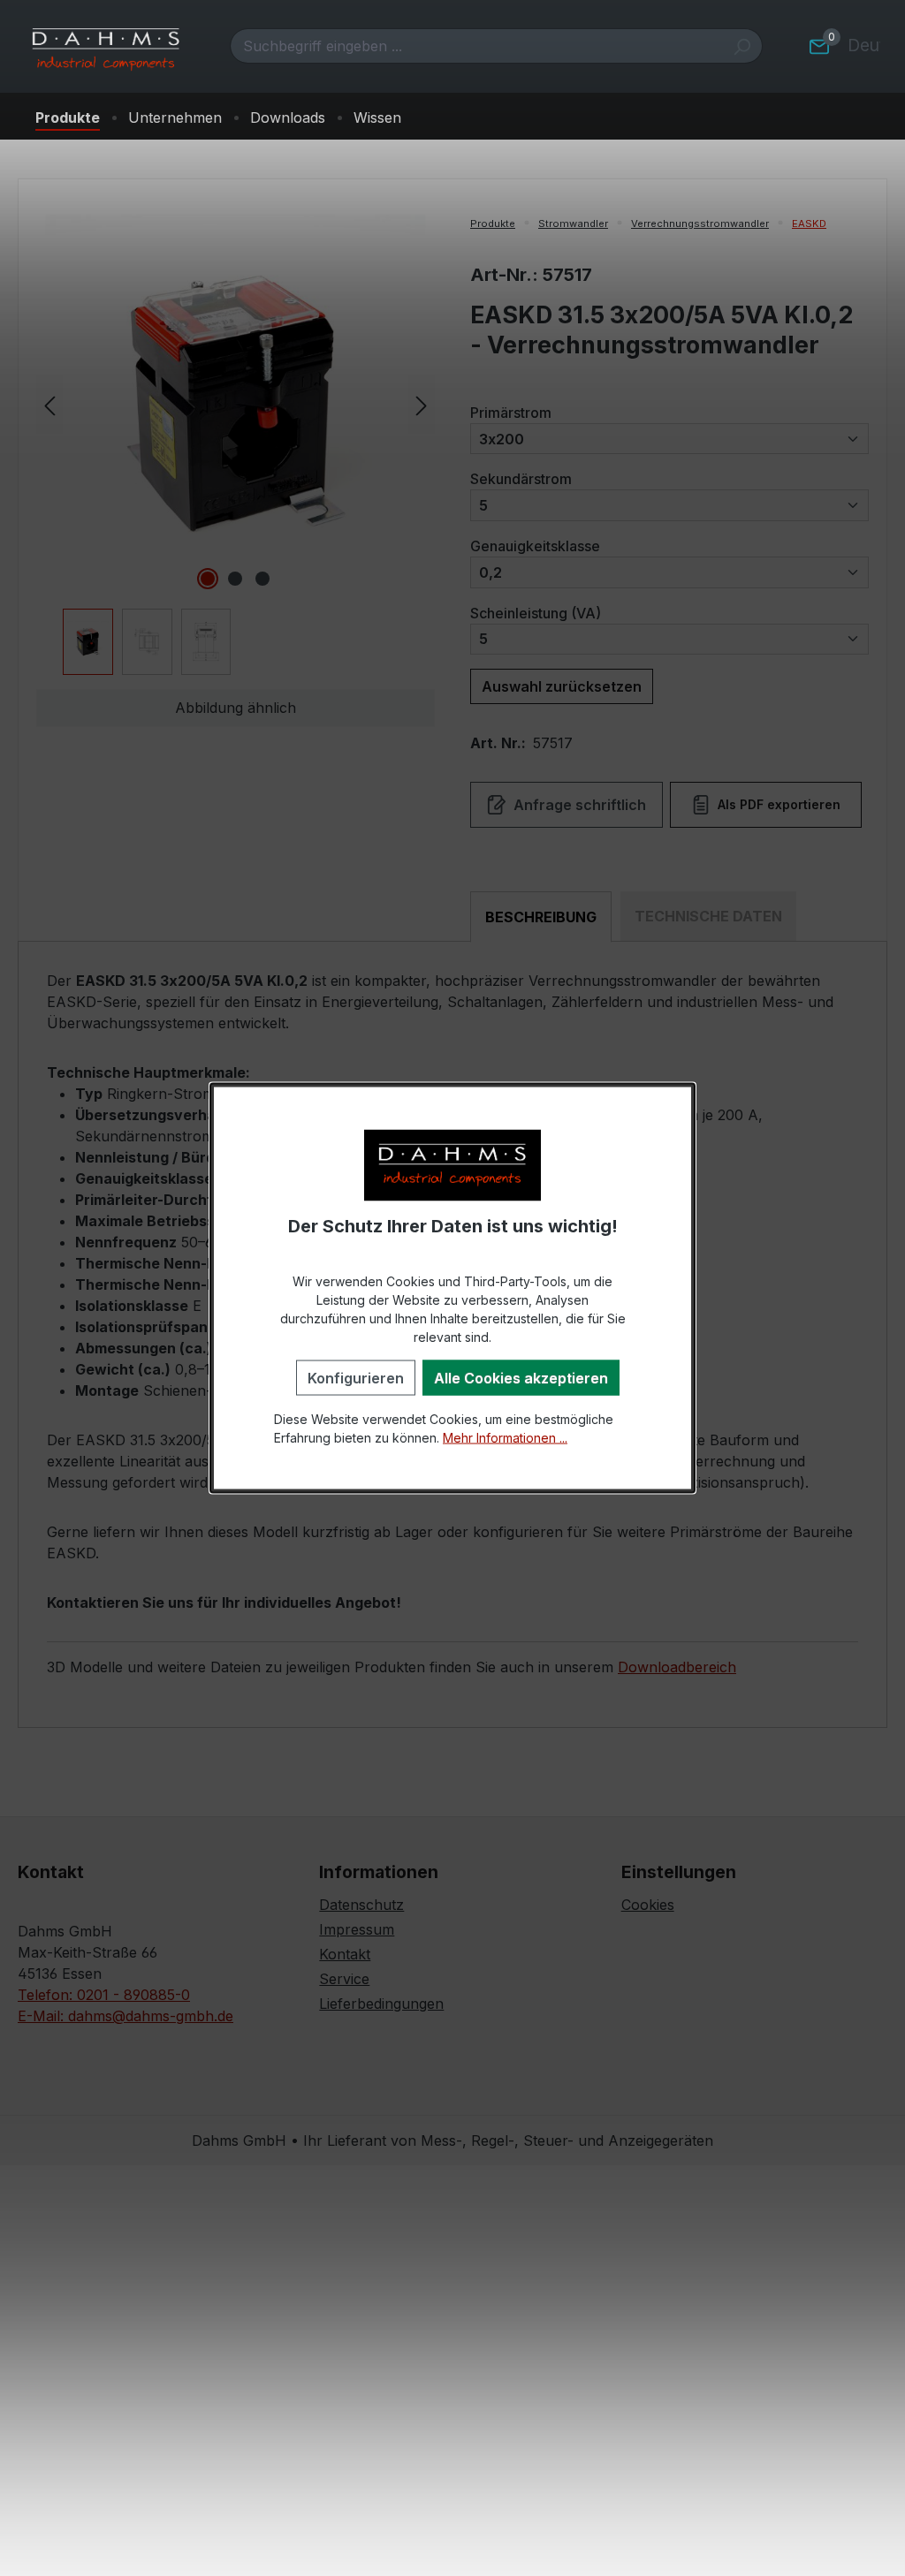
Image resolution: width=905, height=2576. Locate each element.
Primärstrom (511, 412)
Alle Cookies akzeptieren (521, 1377)
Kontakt (345, 1954)
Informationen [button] (379, 1872)
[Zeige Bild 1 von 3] (208, 579)
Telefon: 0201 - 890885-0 (104, 1995)
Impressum (357, 1929)
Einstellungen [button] (679, 1872)
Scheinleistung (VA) (536, 613)
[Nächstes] (422, 404)
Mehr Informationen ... (505, 1437)
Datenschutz (361, 1905)
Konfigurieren (356, 1377)
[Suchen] (742, 46)
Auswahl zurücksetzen (562, 686)
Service (344, 1979)
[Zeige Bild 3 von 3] (262, 579)
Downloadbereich (677, 1667)
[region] (236, 445)
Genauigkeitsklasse (535, 546)
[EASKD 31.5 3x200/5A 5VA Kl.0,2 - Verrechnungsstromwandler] (235, 405)
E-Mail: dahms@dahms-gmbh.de (125, 2016)
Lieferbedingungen (381, 2004)
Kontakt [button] (51, 1872)
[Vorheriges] (49, 404)
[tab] (541, 917)
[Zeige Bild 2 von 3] (235, 579)
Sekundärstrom (521, 478)
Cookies (648, 1905)
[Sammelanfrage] (819, 46)
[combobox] (476, 46)
